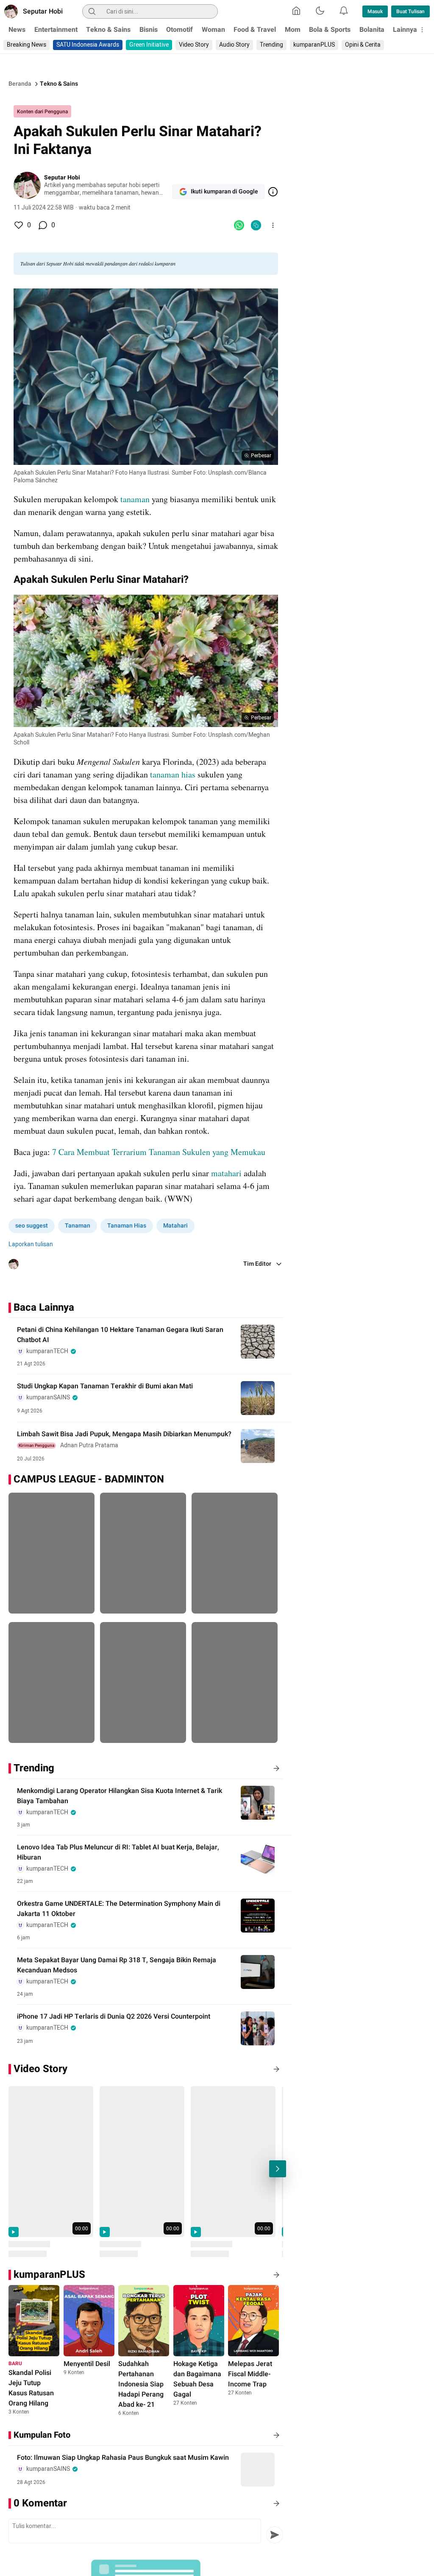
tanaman (136, 499)
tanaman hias (174, 774)
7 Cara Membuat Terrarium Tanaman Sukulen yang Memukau (159, 1152)
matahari (227, 1173)
